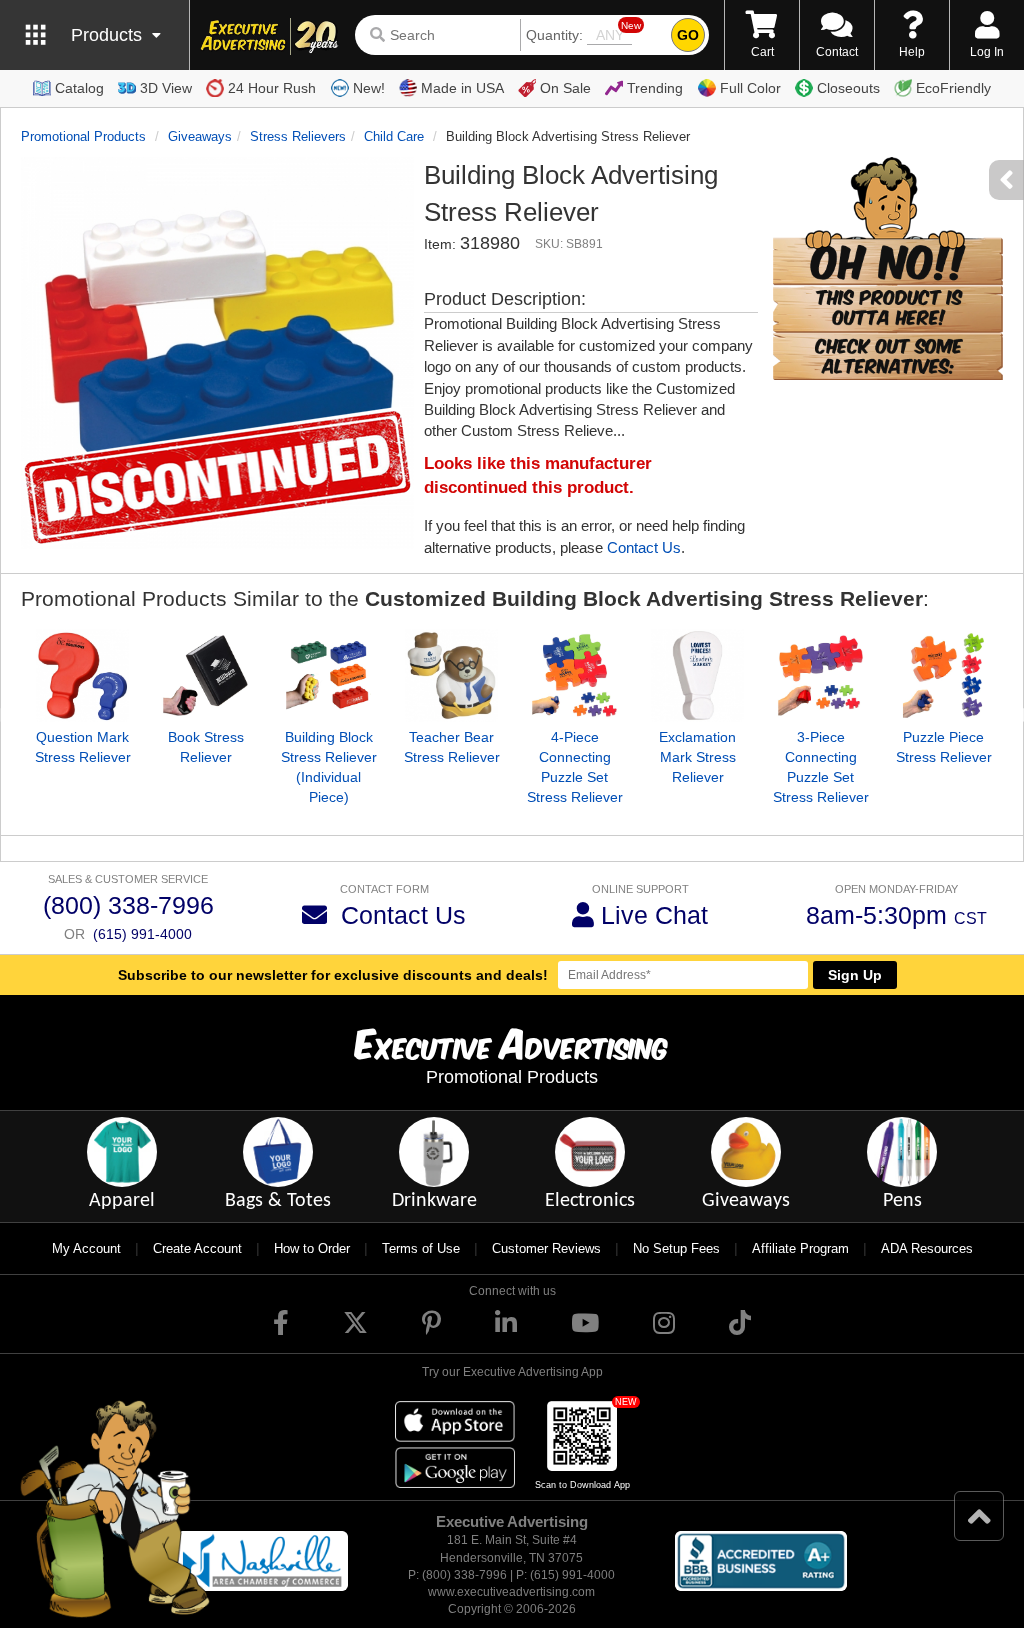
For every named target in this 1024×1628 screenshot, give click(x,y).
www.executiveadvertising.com (511, 1592)
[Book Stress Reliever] (205, 675)
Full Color (750, 88)
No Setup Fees (676, 1248)
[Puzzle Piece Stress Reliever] (943, 675)
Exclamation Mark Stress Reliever (697, 757)
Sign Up (855, 975)
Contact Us (644, 547)
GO (688, 35)
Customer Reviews (546, 1248)
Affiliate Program (800, 1248)
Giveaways (200, 136)
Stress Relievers (298, 136)
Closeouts (848, 88)
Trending (655, 88)
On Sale (565, 88)
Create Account (197, 1248)
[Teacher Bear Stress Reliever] (451, 675)
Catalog (79, 88)
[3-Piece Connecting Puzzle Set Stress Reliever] (820, 675)
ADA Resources (927, 1248)
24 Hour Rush (272, 88)
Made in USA (462, 88)
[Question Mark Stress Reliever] (82, 675)
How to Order (312, 1248)
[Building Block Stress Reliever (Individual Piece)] (328, 675)
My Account (86, 1248)
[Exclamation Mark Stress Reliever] (697, 675)
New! (369, 88)
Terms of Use (421, 1248)
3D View (166, 88)
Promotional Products (83, 136)
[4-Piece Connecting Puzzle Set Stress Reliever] (574, 675)
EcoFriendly (953, 88)
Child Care (394, 136)
